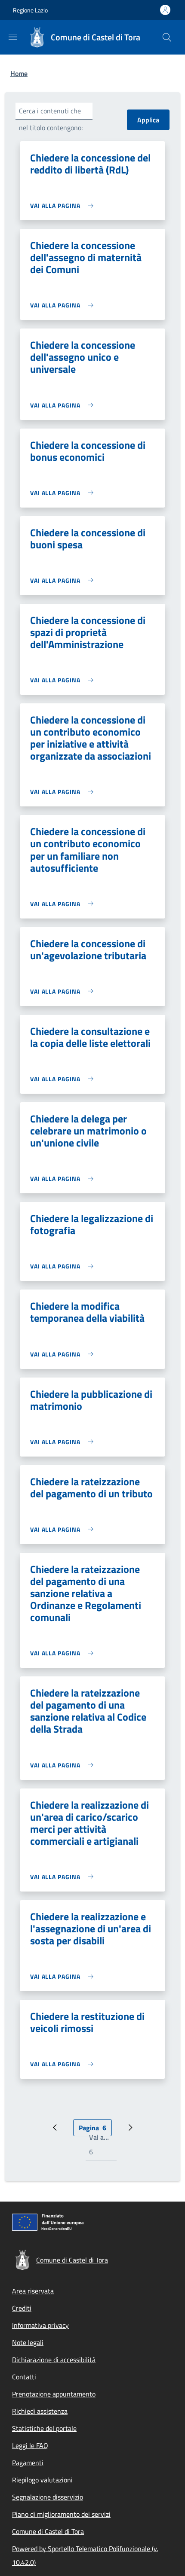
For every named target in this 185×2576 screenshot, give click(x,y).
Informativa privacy (40, 2325)
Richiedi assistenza (40, 2411)
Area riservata (33, 2291)
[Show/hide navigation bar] (13, 37)
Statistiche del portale (44, 2428)
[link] (64, 205)
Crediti (22, 2308)
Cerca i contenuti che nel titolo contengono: (51, 119)
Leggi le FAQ (30, 2445)
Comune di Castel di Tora (48, 2531)
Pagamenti (28, 2463)
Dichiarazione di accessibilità (54, 2360)
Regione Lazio (30, 10)
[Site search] (167, 37)
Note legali (28, 2342)
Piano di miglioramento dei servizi (61, 2514)
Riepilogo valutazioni (42, 2480)
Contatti (24, 2377)
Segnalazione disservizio (48, 2497)
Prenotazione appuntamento (54, 2394)
